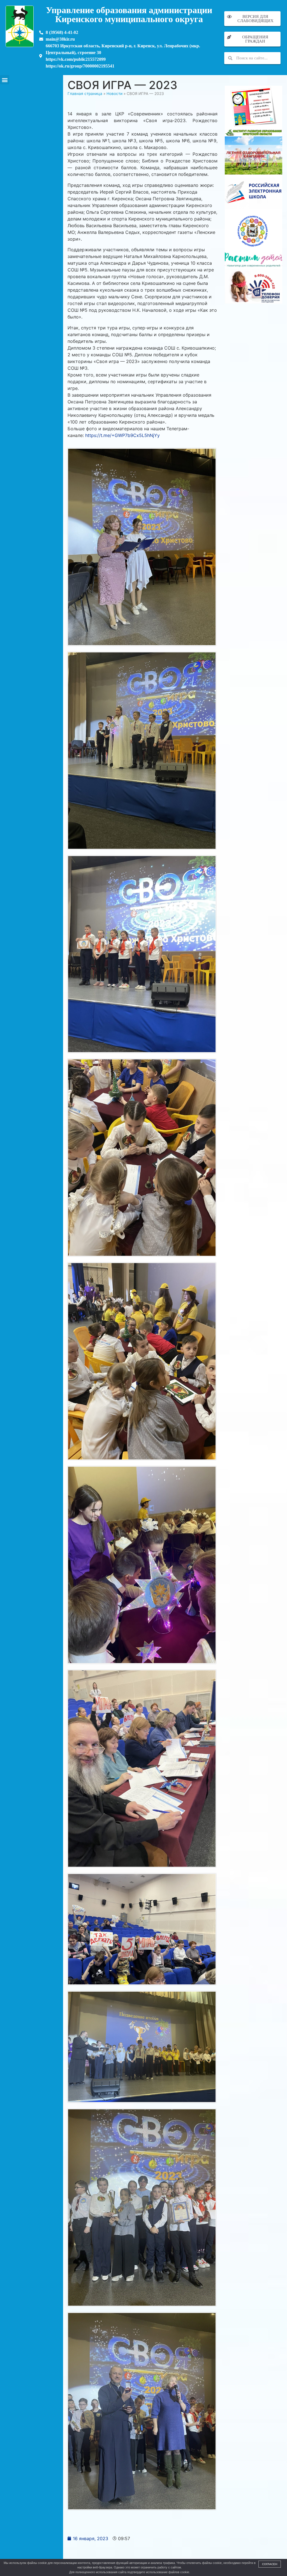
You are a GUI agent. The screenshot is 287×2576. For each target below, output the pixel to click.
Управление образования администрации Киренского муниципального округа (129, 15)
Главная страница (85, 94)
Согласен (270, 2564)
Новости (114, 94)
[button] (5, 80)
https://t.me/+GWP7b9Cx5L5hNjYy (122, 435)
